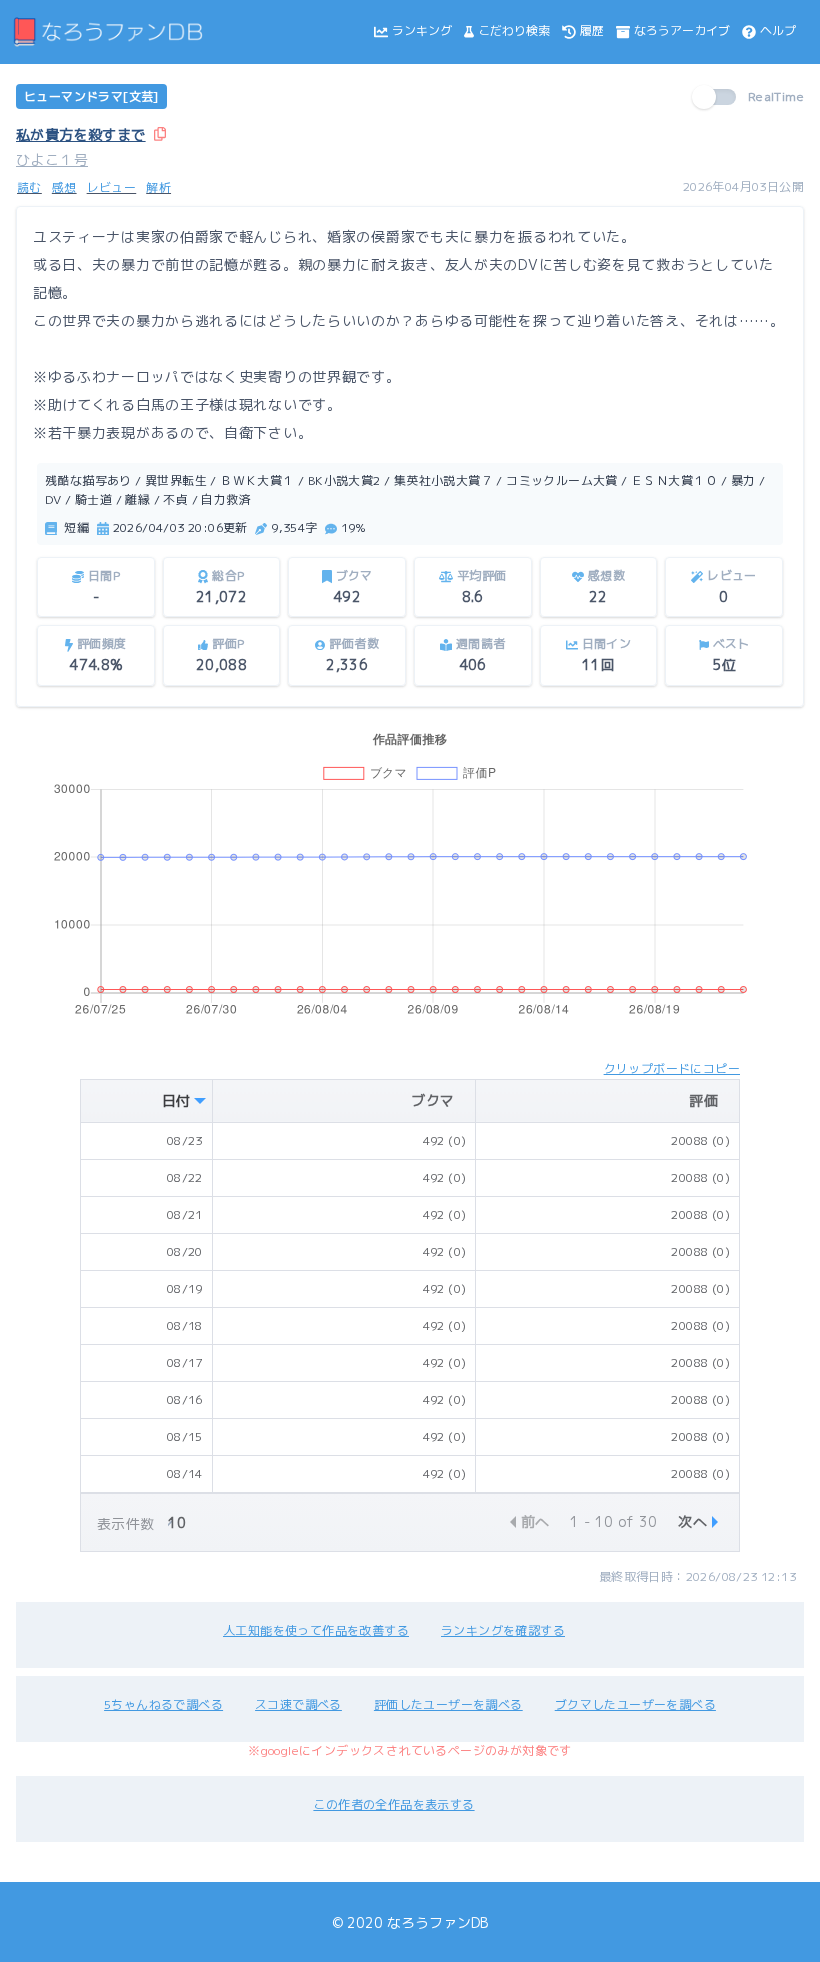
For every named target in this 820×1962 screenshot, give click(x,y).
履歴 (592, 30)
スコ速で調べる (298, 1704)
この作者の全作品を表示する (393, 1804)
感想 (64, 187)
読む (29, 187)
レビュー (112, 187)
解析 (158, 187)
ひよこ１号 (52, 159)
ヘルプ (778, 30)
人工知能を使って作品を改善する (316, 1630)
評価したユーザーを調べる (448, 1704)
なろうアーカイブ (682, 30)
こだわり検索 (514, 30)
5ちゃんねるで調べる (163, 1704)
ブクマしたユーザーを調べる (635, 1704)
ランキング (422, 30)
